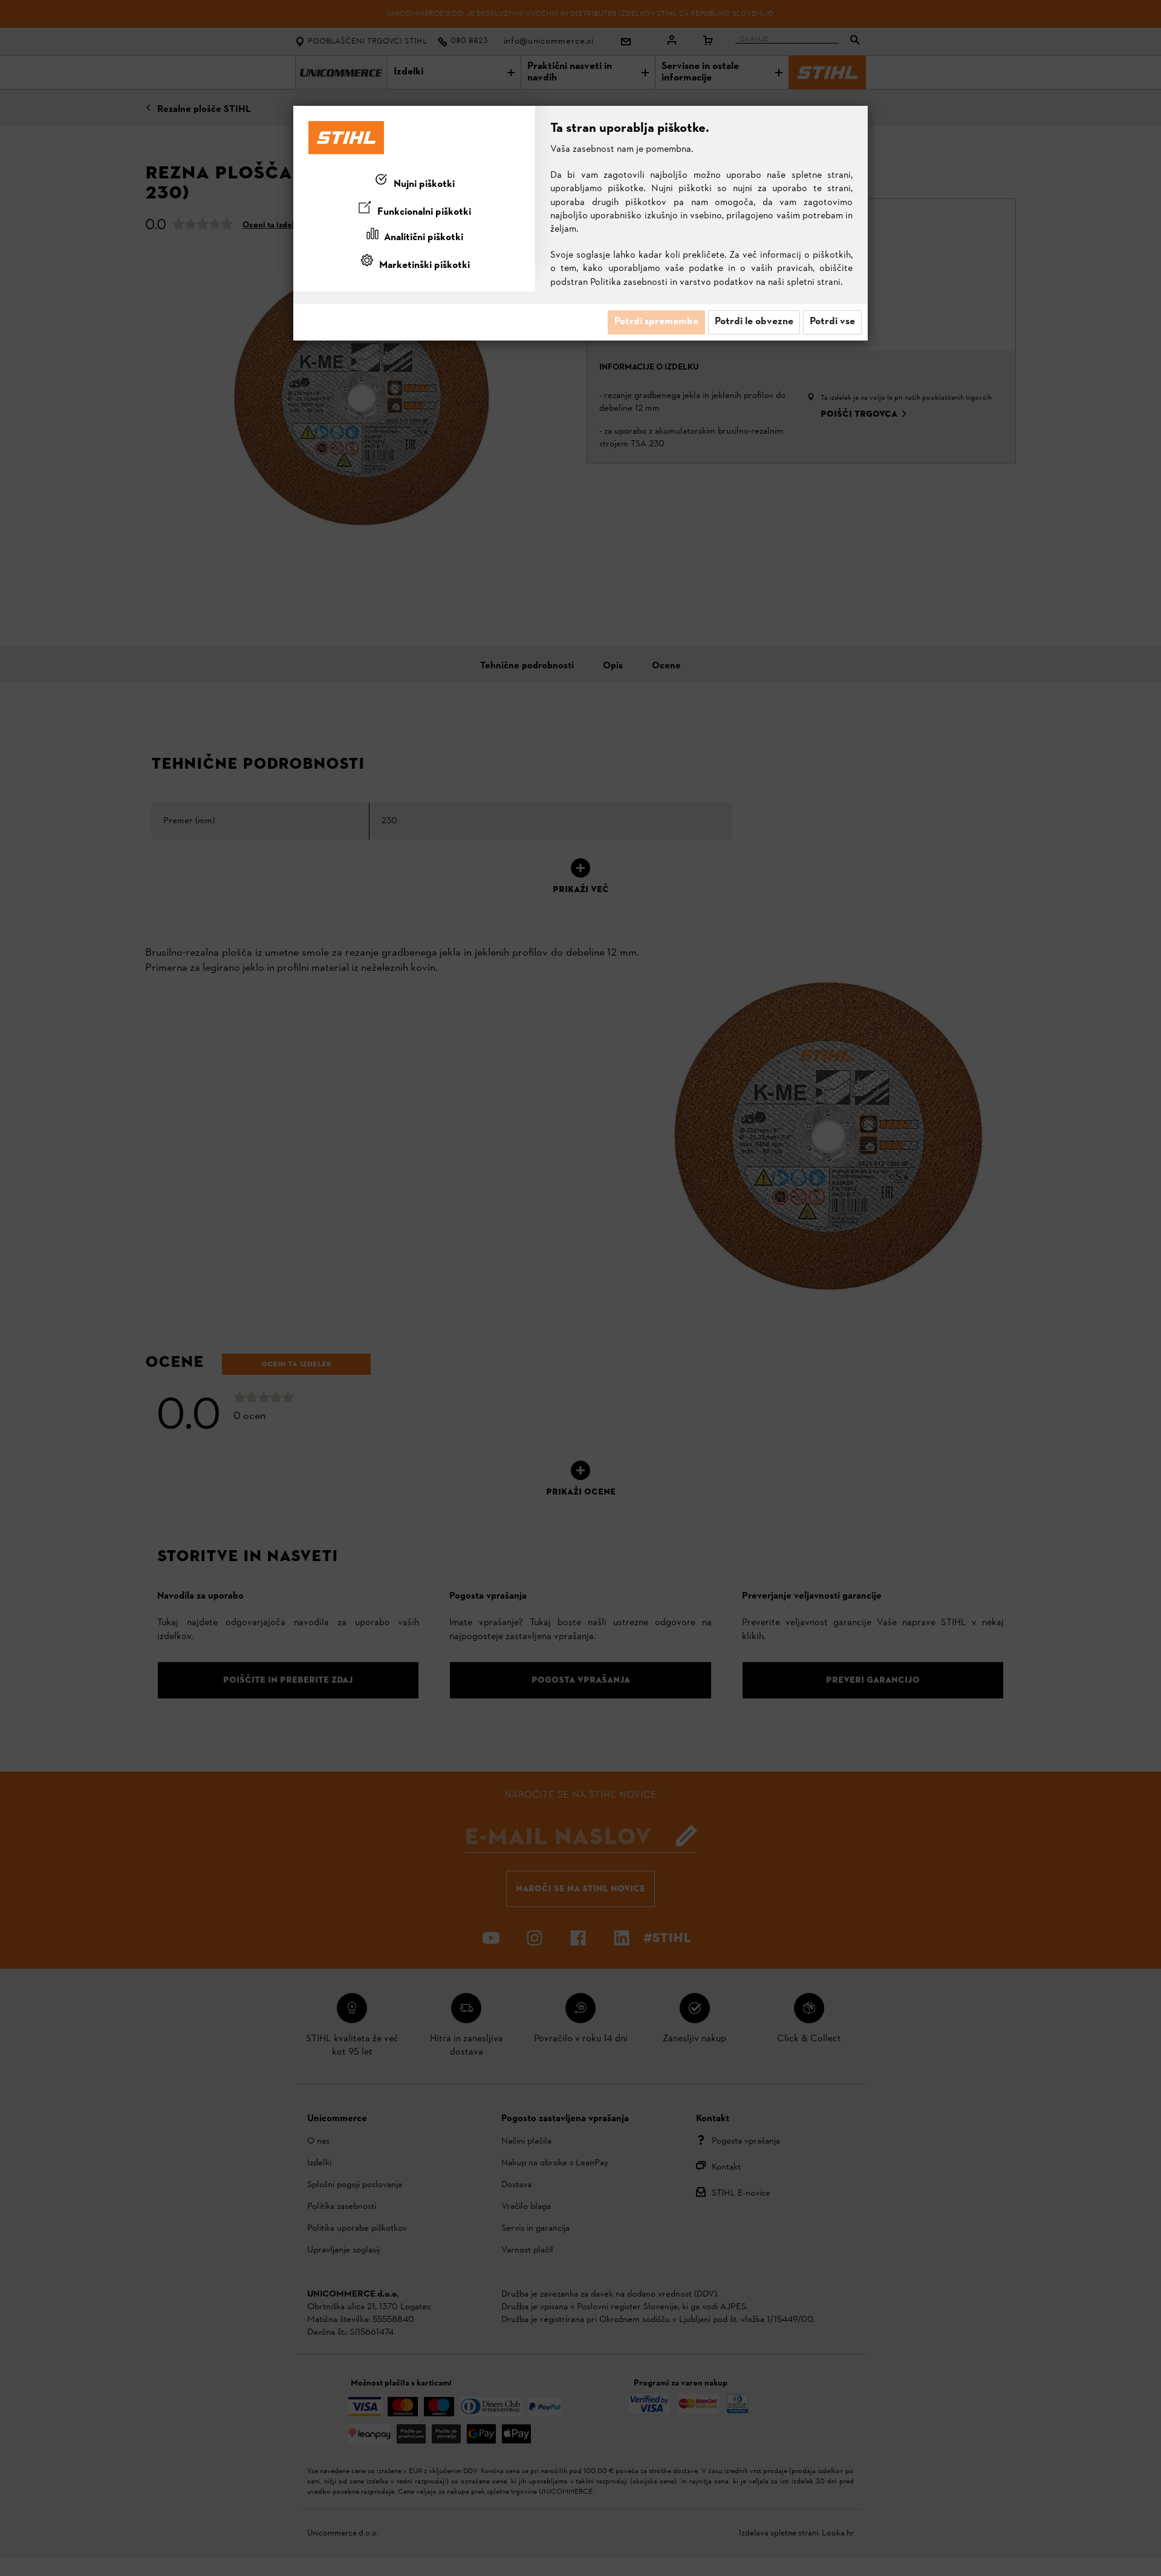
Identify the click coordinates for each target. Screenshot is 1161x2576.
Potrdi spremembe (656, 322)
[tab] (414, 182)
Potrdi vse (832, 322)
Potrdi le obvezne (754, 322)
